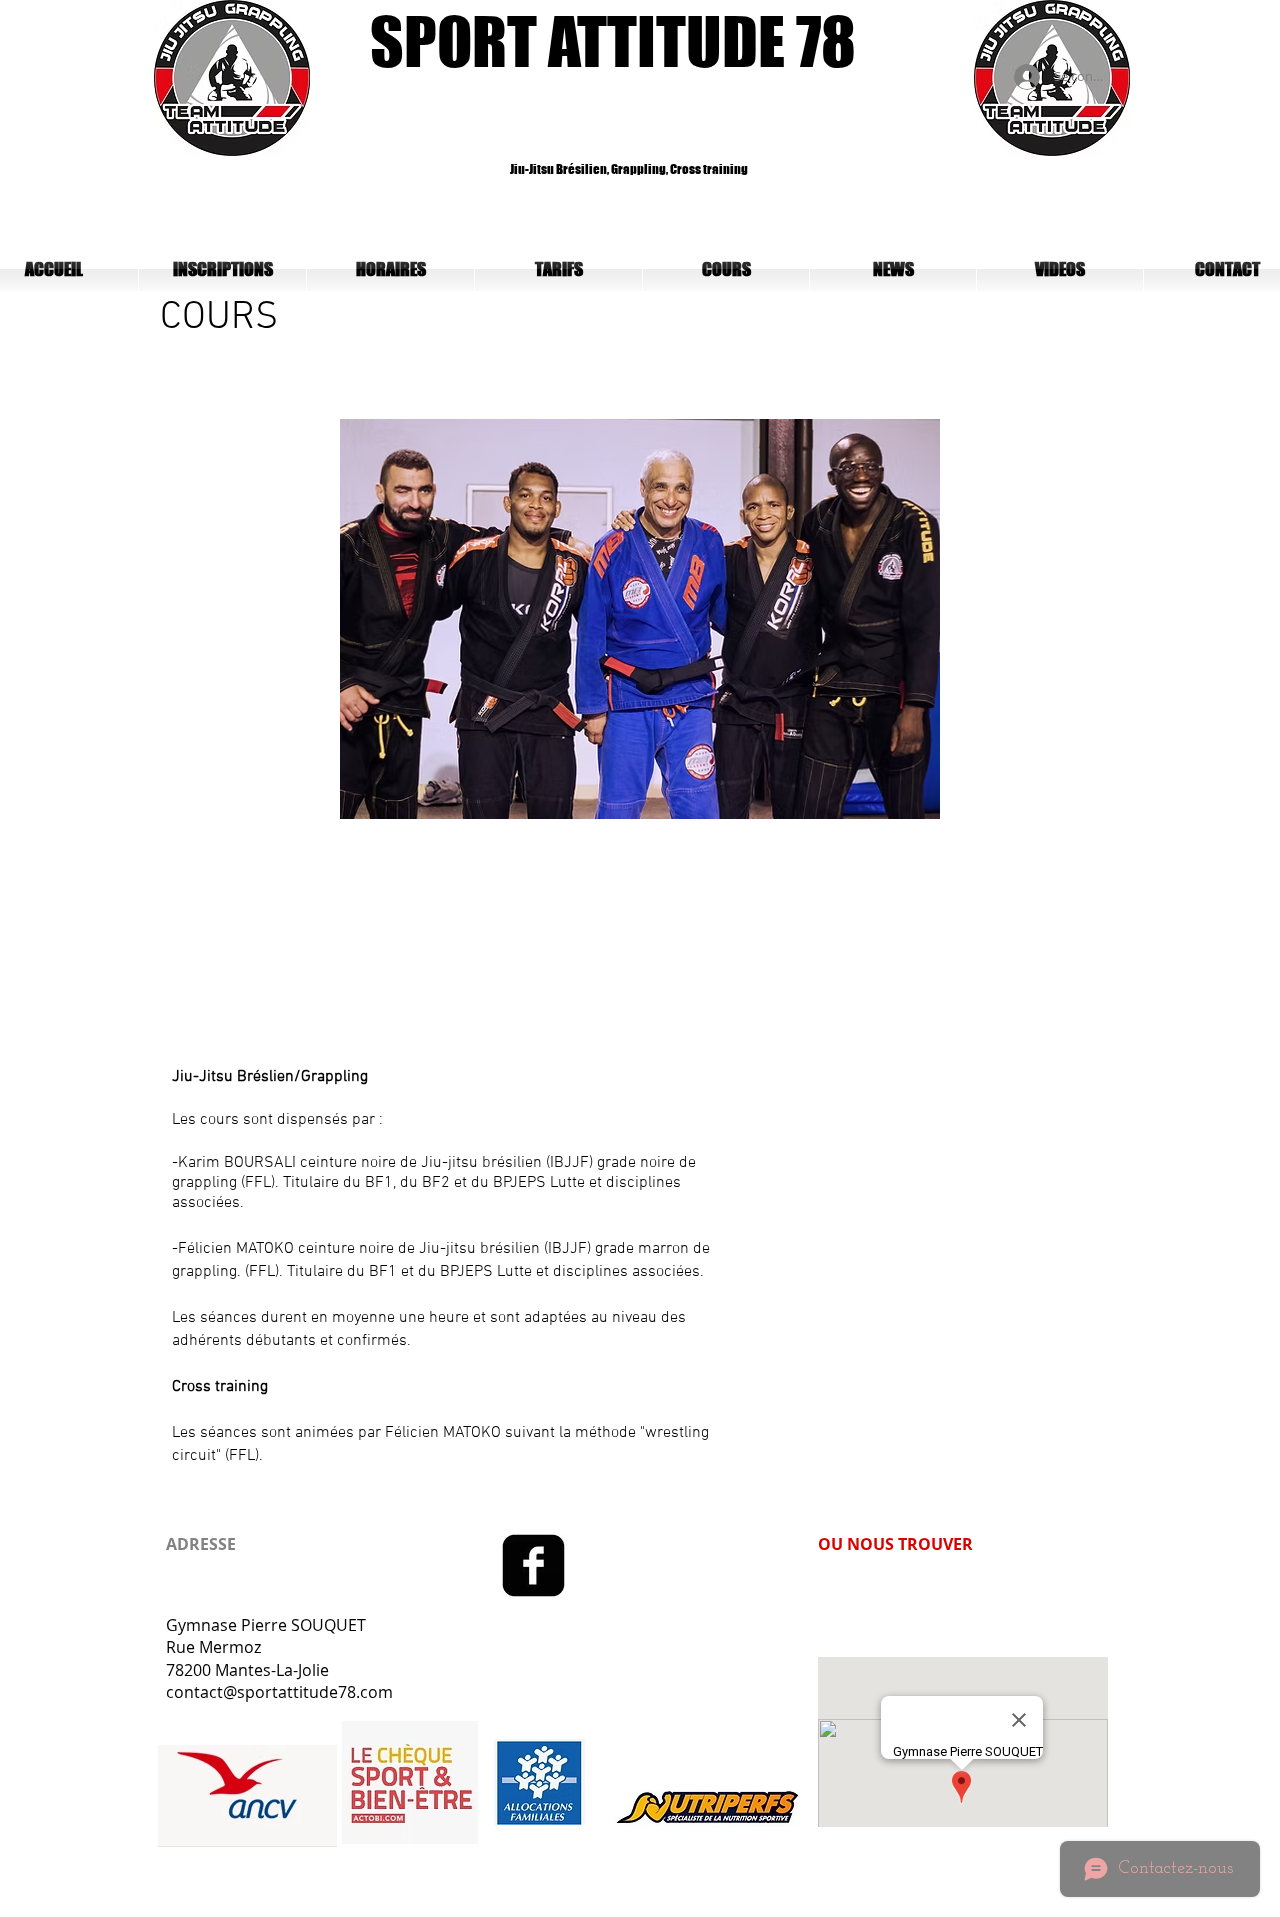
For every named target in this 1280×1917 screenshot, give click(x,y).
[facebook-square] (533, 1565)
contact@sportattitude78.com (279, 1692)
